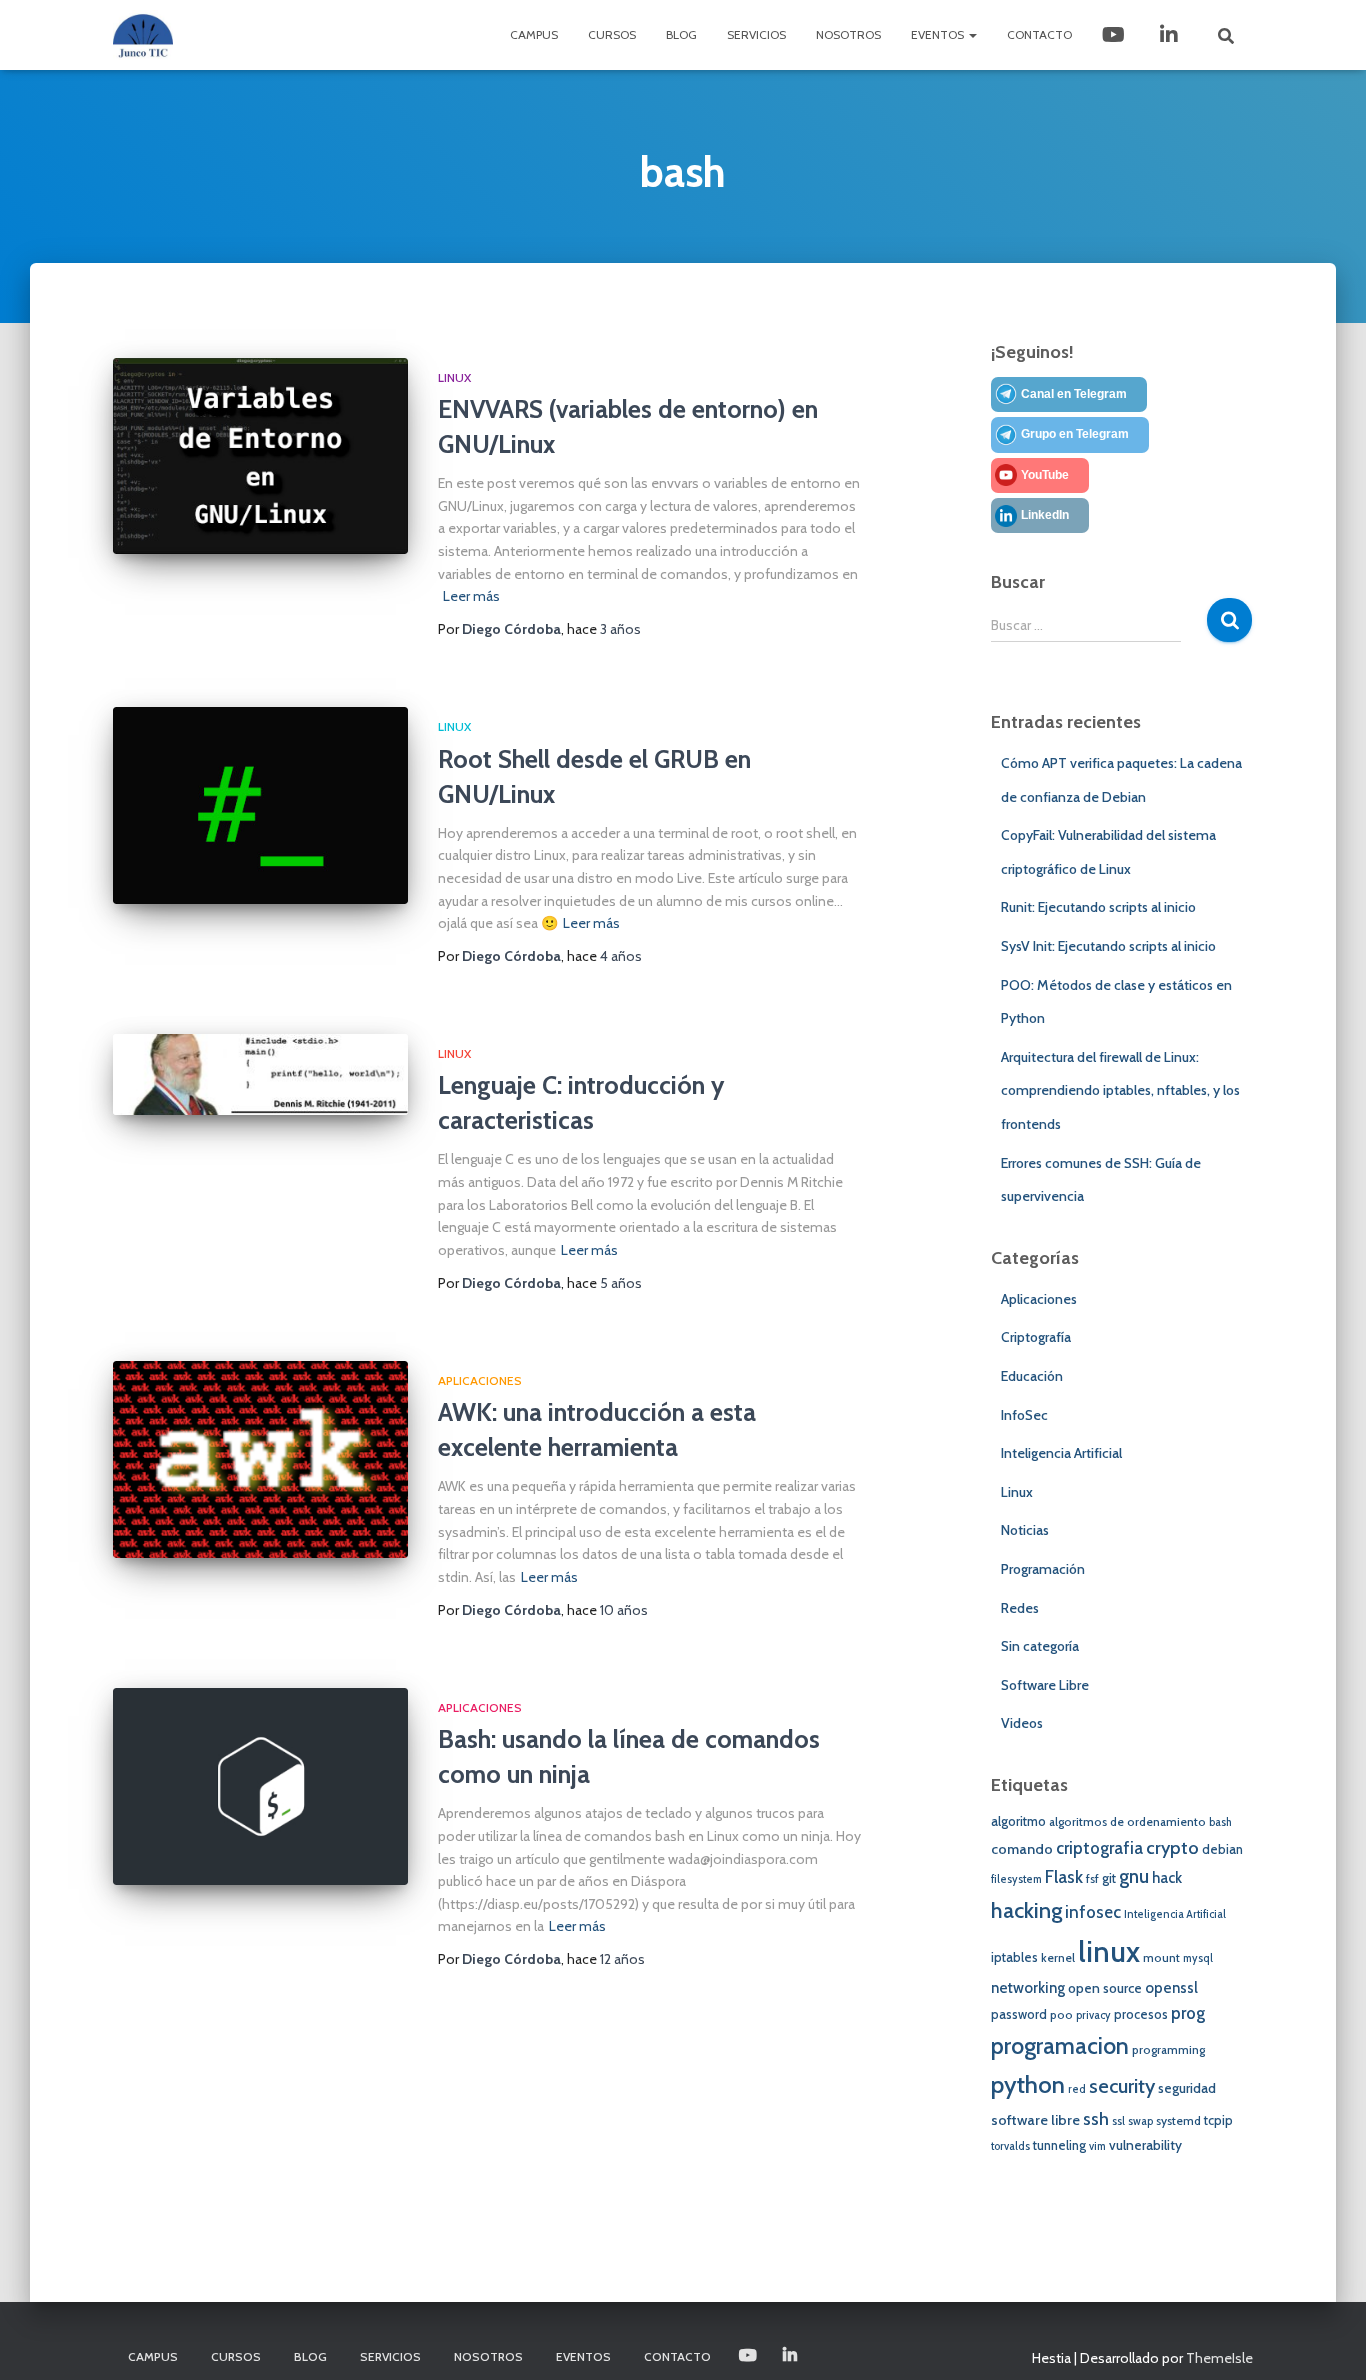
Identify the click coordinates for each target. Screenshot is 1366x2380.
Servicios (756, 34)
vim (1097, 2146)
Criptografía (1036, 1337)
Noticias (1025, 1530)
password (1019, 2014)
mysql (1198, 1958)
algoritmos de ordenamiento (1127, 1822)
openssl (1171, 1988)
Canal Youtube (1115, 35)
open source (1105, 1988)
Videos (1022, 1723)
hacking (1026, 1910)
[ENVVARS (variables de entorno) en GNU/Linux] (260, 456)
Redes (1020, 1608)
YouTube (1045, 475)
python (1028, 2084)
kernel (1058, 1958)
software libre (1035, 2120)
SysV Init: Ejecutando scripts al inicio (1108, 946)
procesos (1141, 2014)
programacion (1060, 2045)
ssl (1118, 2121)
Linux (454, 377)
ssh (1096, 2118)
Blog (681, 34)
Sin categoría (1040, 1646)
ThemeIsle (1219, 2358)
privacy (1093, 2015)
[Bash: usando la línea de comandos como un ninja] (260, 1786)
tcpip (1218, 2120)
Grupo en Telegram (1075, 434)
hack (1167, 1878)
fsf (1092, 1879)
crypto (1172, 1847)
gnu (1134, 1876)
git (1109, 1878)
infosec (1093, 1912)
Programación (1043, 1569)
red (1077, 2089)
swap (1140, 2121)
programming (1168, 2050)
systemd (1178, 2121)
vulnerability (1145, 2145)
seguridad (1187, 2088)
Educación (1032, 1376)
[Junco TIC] (143, 35)
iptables (1014, 1957)
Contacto (1039, 34)
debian (1222, 1849)
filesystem (1016, 1879)
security (1122, 2086)
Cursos (612, 34)
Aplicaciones (480, 1380)
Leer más (471, 596)
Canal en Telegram (1074, 394)
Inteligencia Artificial (1061, 1453)
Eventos (939, 34)
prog (1188, 2013)
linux (1109, 1951)
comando (1022, 1849)
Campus (534, 34)
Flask (1064, 1876)
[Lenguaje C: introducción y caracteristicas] (260, 1074)
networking (1028, 1988)
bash (1220, 1822)
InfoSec (1024, 1415)
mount (1161, 1958)
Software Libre (1045, 1685)
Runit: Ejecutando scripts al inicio (1098, 907)
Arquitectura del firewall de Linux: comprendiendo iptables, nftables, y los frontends (1120, 1090)
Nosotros (848, 34)
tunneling (1059, 2145)
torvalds (1010, 2146)
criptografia (1099, 1848)
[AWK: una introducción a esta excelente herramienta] (260, 1459)
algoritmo (1018, 1821)
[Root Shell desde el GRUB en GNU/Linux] (260, 805)
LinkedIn (1171, 35)
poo (1061, 2015)
